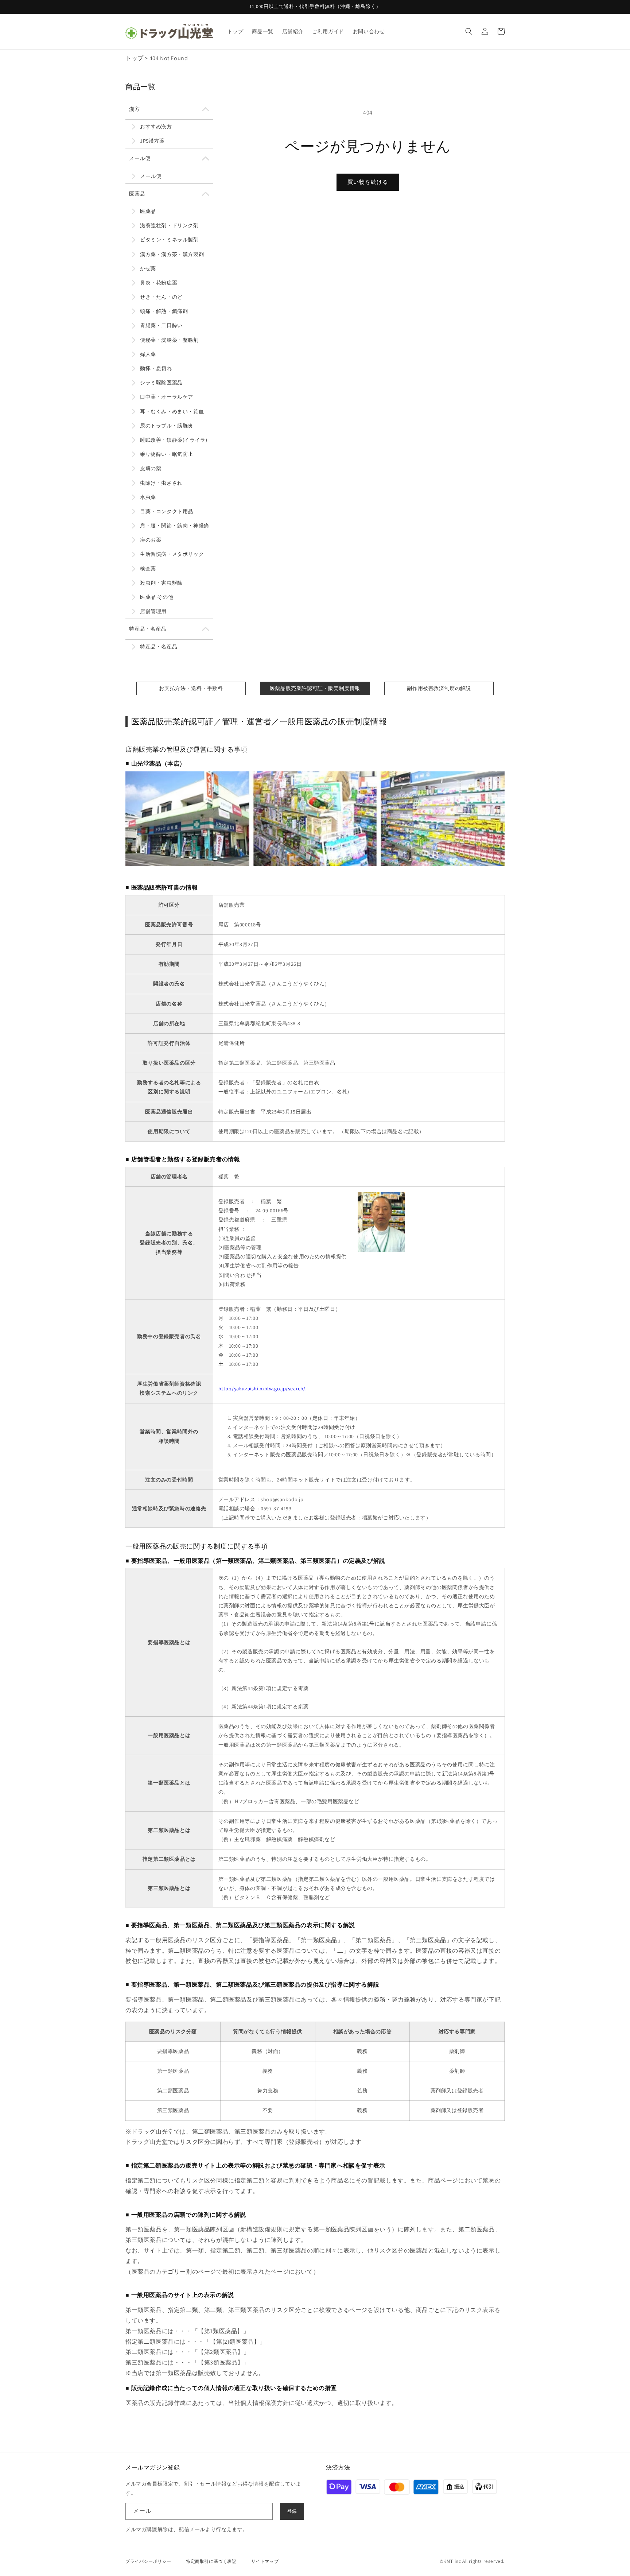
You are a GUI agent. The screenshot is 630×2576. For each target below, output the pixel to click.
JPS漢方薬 (152, 141)
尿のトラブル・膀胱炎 (167, 426)
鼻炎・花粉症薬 (159, 283)
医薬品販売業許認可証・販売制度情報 (315, 688)
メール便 (140, 158)
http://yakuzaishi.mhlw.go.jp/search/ (262, 1388)
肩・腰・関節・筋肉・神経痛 (175, 526)
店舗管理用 (153, 611)
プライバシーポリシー (148, 2561)
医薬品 (137, 194)
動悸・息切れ (156, 368)
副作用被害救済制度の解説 (439, 688)
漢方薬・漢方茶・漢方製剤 (172, 254)
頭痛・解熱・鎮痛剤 (164, 311)
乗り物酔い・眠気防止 (167, 454)
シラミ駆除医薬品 (161, 383)
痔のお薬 (151, 540)
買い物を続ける (368, 182)
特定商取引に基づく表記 (211, 2561)
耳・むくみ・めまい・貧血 (172, 411)
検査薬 (148, 569)
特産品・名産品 (148, 629)
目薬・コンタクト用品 (167, 511)
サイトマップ (265, 2561)
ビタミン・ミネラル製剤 (169, 240)
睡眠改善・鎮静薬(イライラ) (174, 440)
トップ (135, 58)
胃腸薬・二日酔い (161, 325)
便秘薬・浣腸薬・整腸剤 (169, 340)
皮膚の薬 (151, 468)
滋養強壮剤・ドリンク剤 (169, 225)
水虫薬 (148, 497)
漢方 (134, 109)
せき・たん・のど (161, 297)
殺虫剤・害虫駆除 (161, 583)
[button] (469, 31)
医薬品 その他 (157, 597)
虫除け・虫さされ (161, 483)
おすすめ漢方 (156, 127)
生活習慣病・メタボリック (172, 554)
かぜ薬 (148, 268)
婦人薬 (148, 354)
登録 (292, 2511)
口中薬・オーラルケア (167, 397)
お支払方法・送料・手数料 (191, 688)
